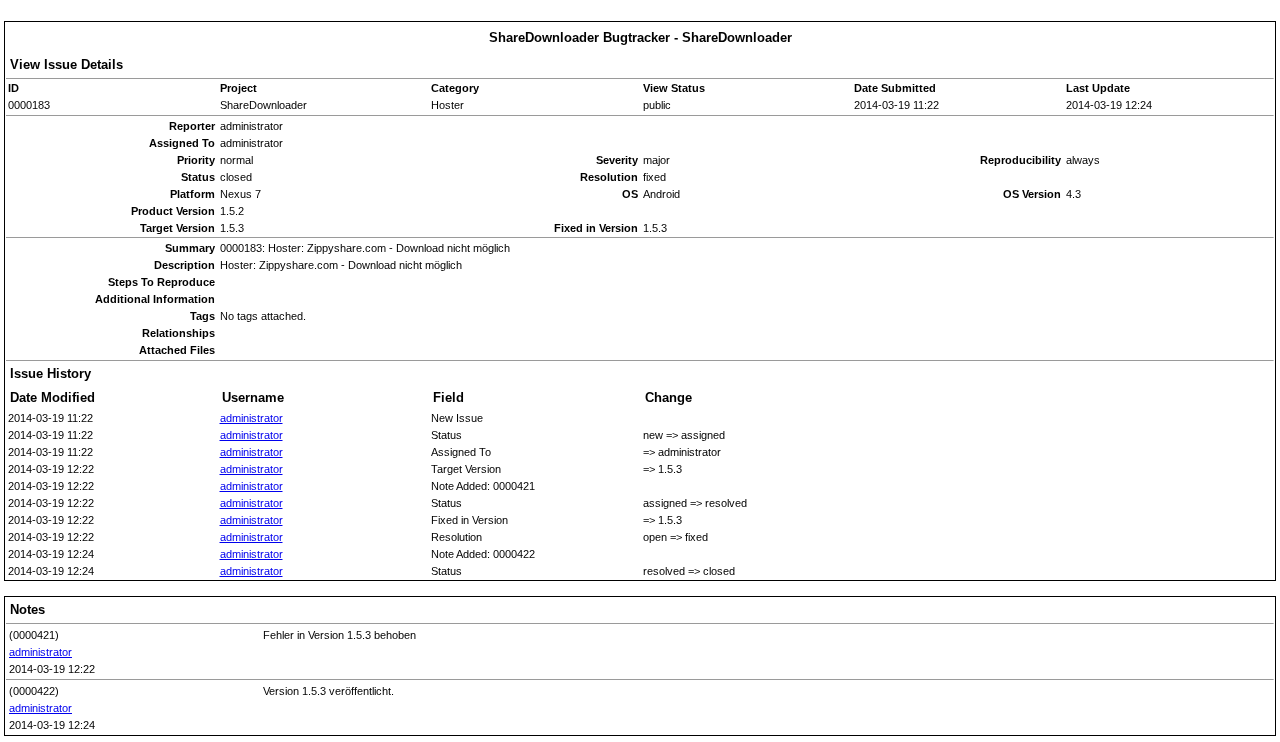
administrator (251, 418)
